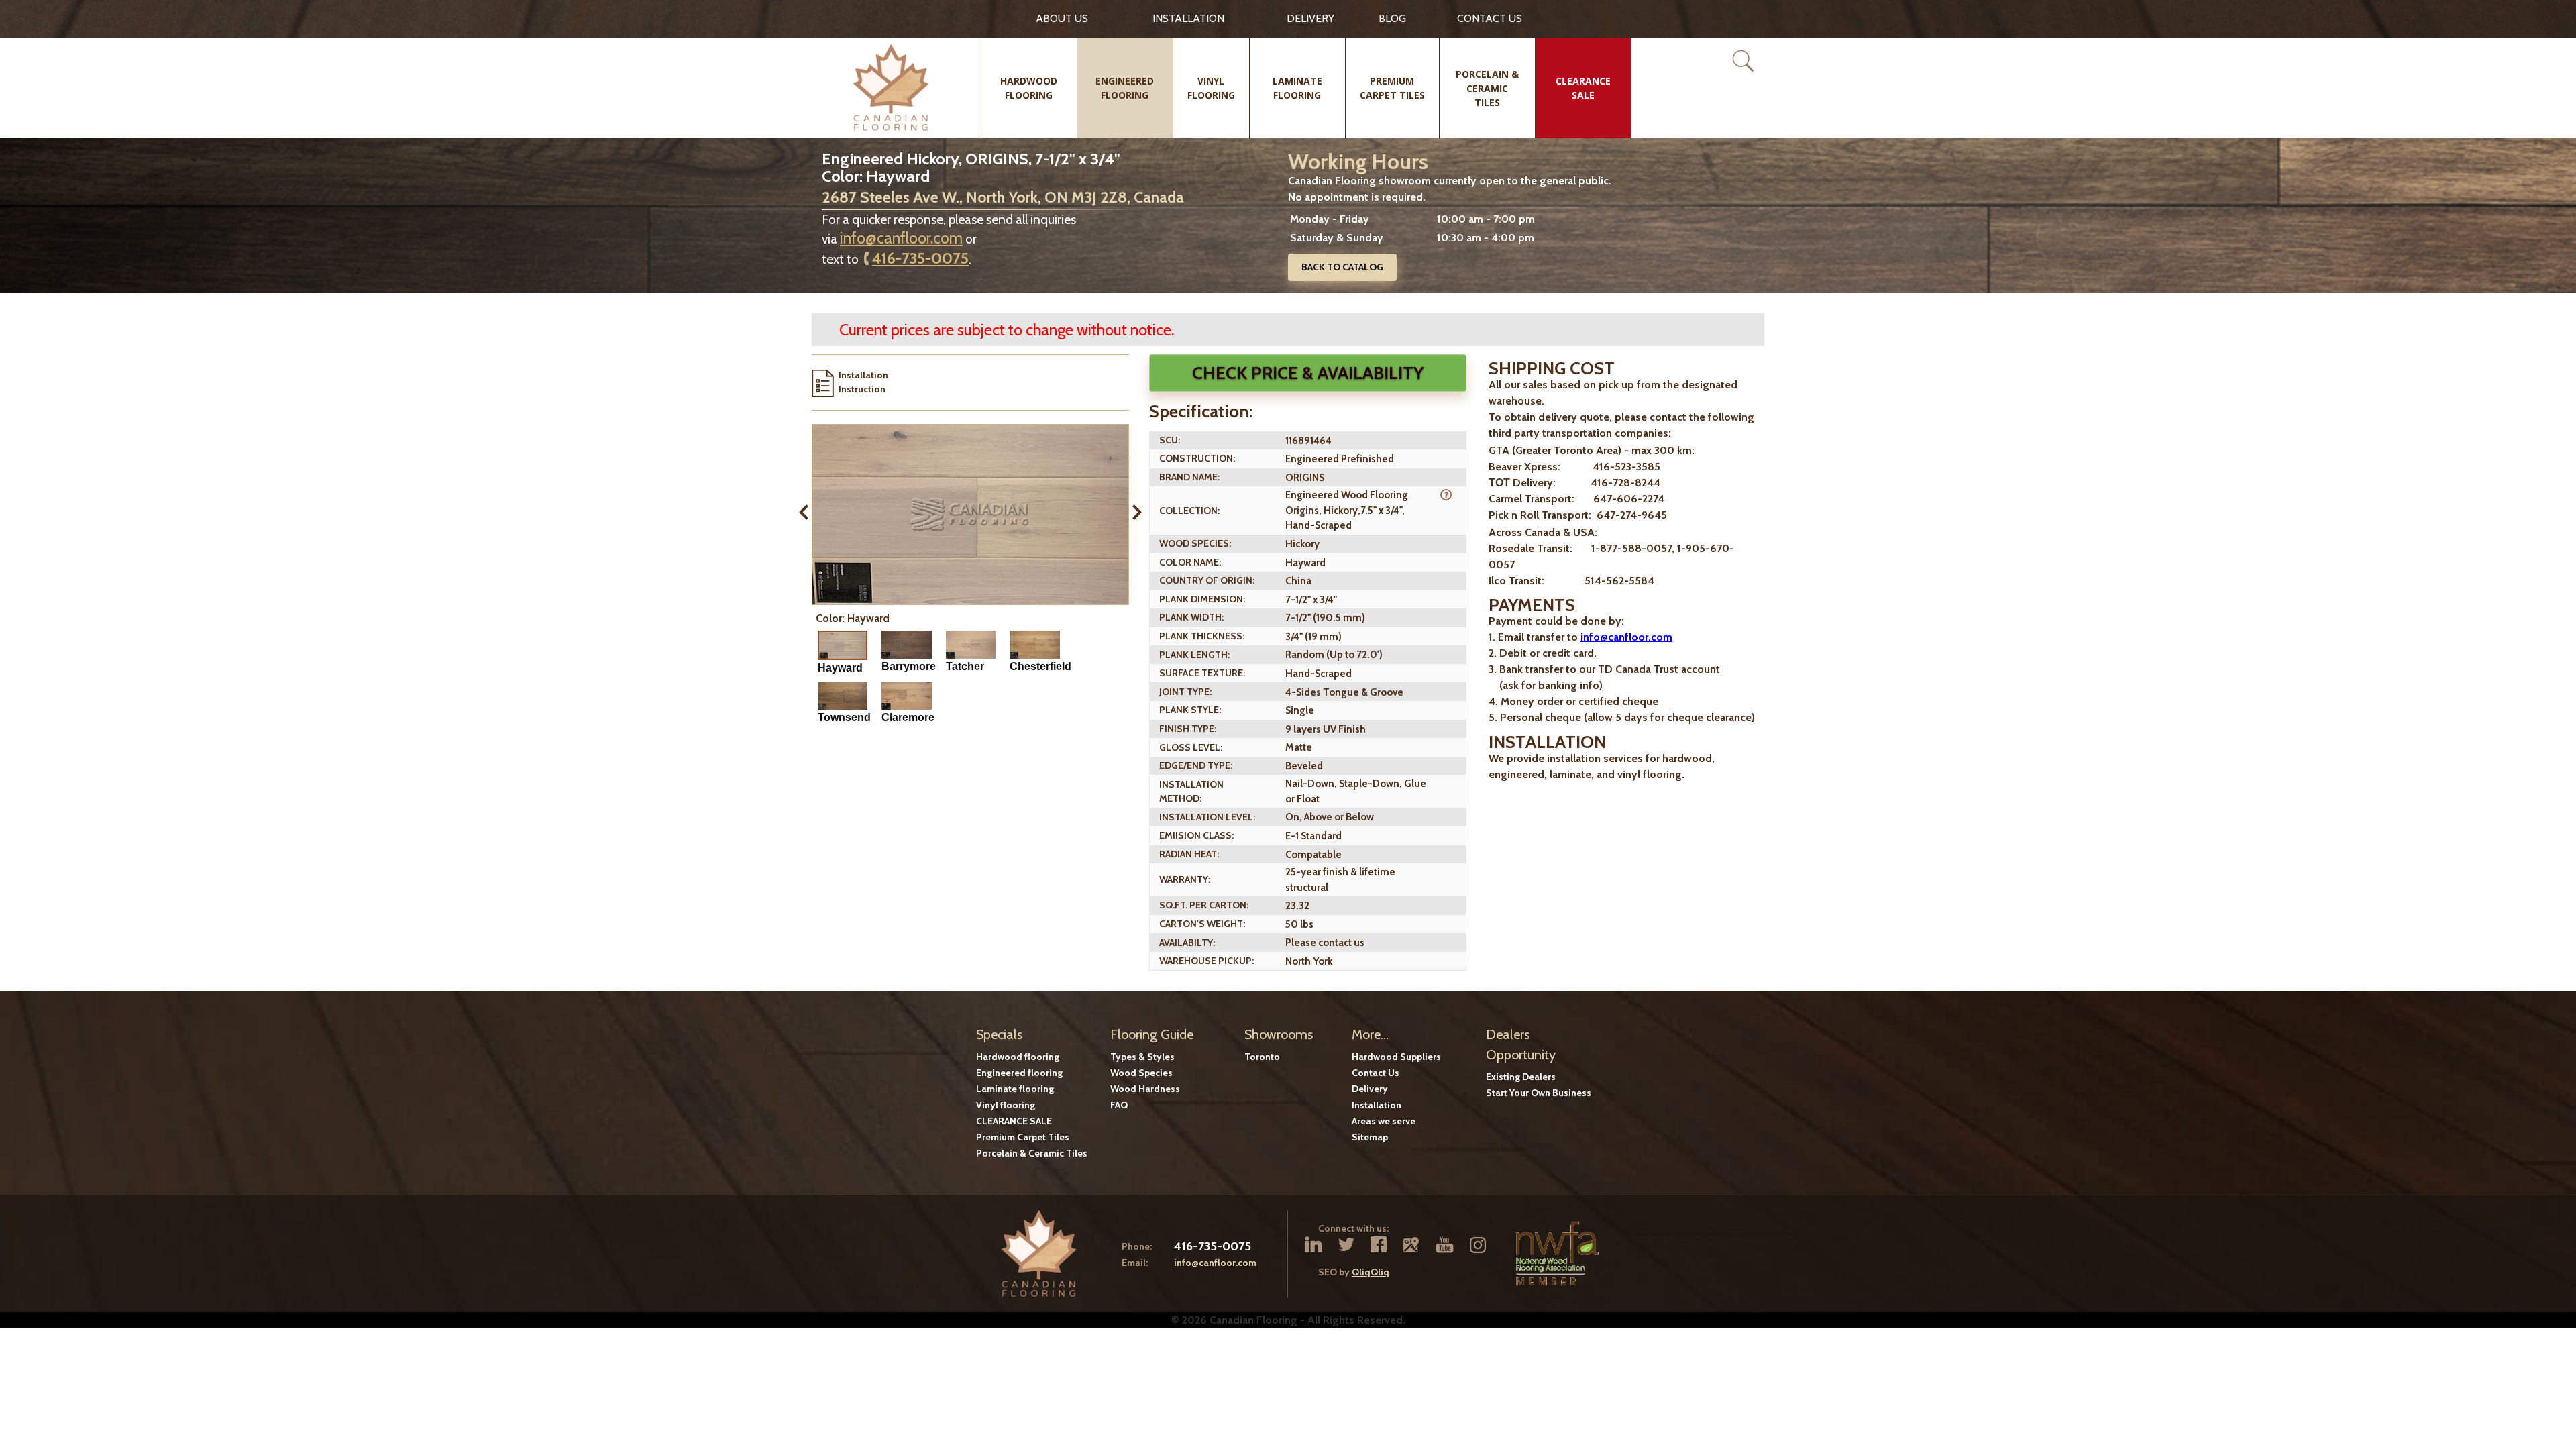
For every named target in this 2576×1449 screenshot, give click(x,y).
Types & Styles (1142, 1057)
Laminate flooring (1015, 1089)
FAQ (1119, 1105)
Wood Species (1141, 1073)
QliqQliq (1371, 1272)
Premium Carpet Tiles (1023, 1137)
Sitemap (1370, 1137)
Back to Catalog (1342, 267)
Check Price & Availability (1308, 373)
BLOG (1392, 18)
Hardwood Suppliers (1396, 1057)
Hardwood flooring (1018, 1057)
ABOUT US (1062, 18)
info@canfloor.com (901, 238)
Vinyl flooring (1006, 1105)
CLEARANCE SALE (1014, 1121)
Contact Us (1376, 1073)
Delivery (1310, 18)
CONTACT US (1490, 18)
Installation (1188, 18)
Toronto (1262, 1057)
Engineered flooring (1019, 1073)
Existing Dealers (1521, 1077)
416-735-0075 (920, 258)
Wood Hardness (1145, 1089)
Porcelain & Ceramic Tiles (1032, 1153)
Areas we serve (1384, 1121)
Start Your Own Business (1539, 1093)
